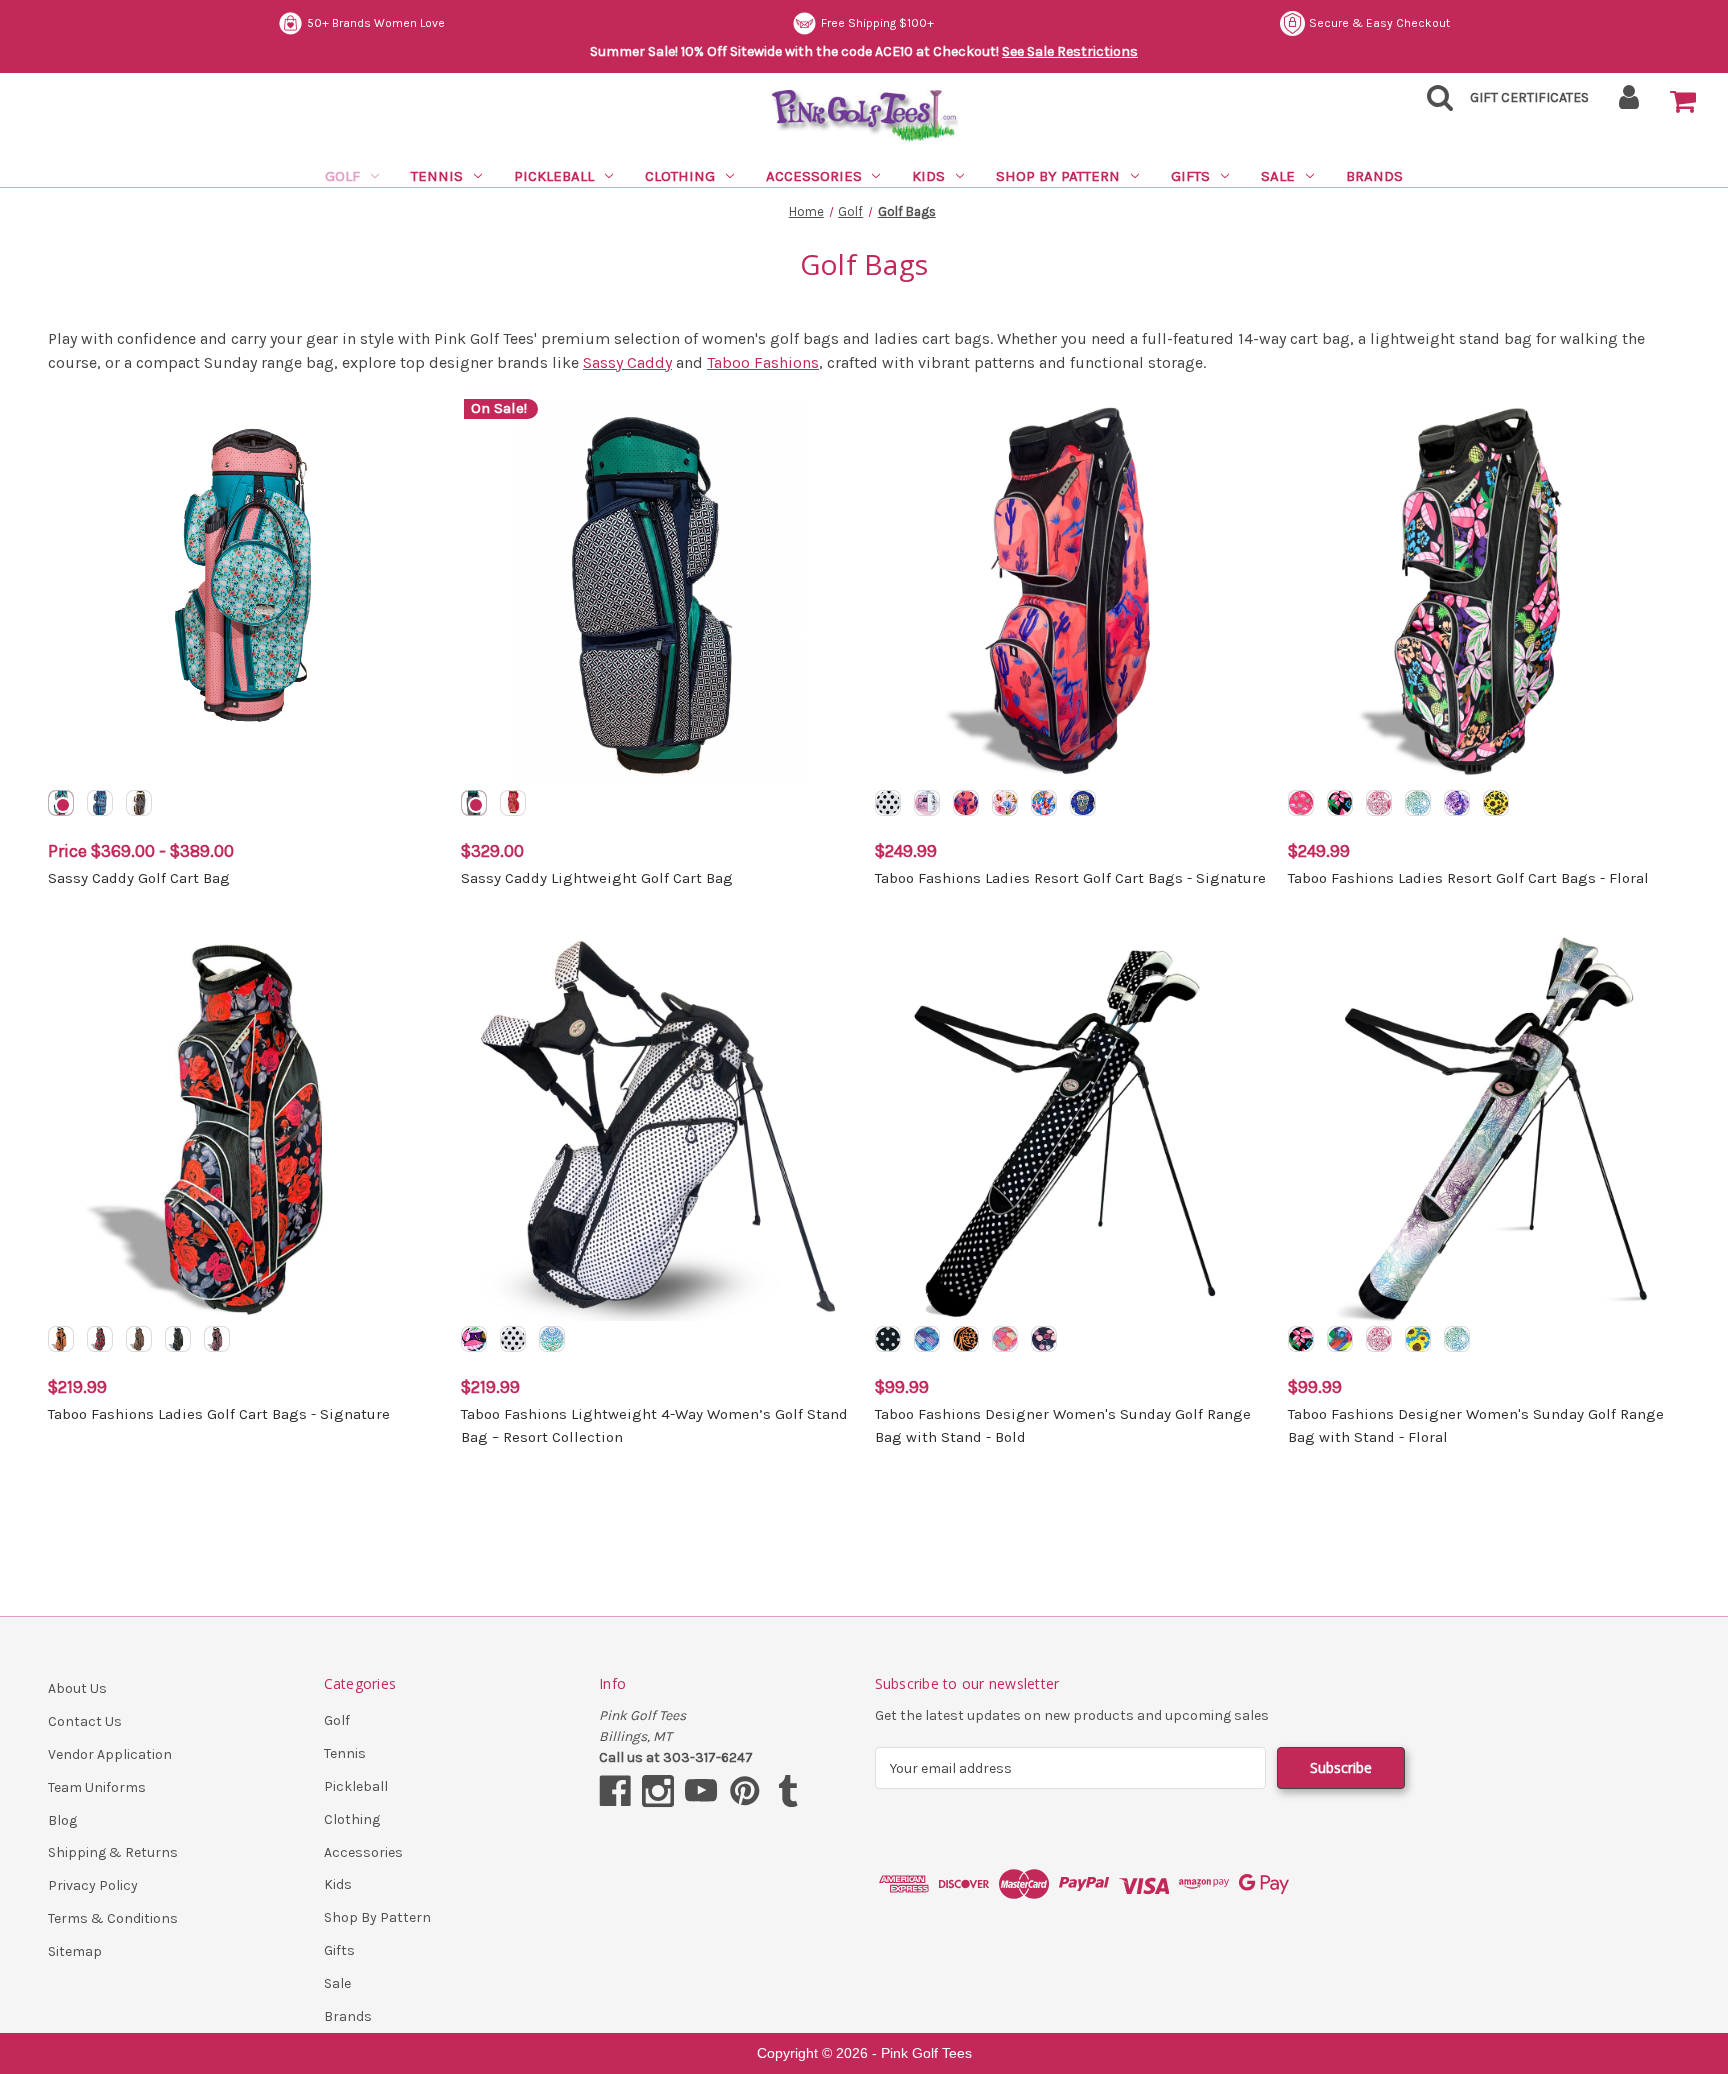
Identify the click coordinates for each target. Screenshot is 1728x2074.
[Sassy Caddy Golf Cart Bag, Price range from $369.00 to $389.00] (244, 592)
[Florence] (61, 803)
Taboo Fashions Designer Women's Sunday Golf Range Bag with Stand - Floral (1476, 1425)
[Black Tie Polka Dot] (888, 803)
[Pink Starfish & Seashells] (1005, 803)
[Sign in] (1629, 103)
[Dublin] (474, 803)
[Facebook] (615, 1791)
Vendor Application (110, 1754)
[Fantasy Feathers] (217, 1339)
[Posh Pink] (1005, 1339)
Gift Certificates (1529, 97)
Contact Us (85, 1721)
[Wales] (100, 803)
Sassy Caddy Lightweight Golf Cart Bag (597, 878)
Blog (62, 1820)
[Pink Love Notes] (927, 803)
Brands (1374, 176)
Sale (1278, 176)
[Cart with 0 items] (1683, 102)
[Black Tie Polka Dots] (513, 1339)
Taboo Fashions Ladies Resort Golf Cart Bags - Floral (1468, 878)
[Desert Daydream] (966, 803)
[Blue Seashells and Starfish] (1044, 803)
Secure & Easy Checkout (1379, 23)
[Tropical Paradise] (1340, 803)
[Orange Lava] (61, 1339)
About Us (77, 1688)
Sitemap (75, 1951)
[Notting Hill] (139, 803)
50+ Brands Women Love (376, 23)
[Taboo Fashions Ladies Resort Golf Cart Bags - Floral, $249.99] (1484, 592)
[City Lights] (888, 1339)
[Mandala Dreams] (1418, 803)
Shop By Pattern (1058, 176)
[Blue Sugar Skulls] (1083, 803)
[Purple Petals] (1457, 803)
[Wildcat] (139, 1339)
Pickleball (554, 176)
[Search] (1434, 103)
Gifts (1190, 176)
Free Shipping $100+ (877, 23)
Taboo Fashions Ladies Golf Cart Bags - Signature (219, 1414)
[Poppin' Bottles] (1044, 1339)
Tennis (437, 176)
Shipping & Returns (113, 1852)
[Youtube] (701, 1791)
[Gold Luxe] (178, 1339)
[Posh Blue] (927, 1339)
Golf (342, 176)
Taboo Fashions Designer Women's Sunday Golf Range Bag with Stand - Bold (1063, 1425)
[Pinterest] (745, 1791)
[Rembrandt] (1340, 1339)
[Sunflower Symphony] (1496, 803)
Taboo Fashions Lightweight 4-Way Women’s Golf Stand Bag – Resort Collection (654, 1425)
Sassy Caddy (627, 362)
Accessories (814, 176)
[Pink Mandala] (1379, 803)
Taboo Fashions (763, 362)
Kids (928, 176)
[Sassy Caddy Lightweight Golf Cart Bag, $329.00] (657, 592)
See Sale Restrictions (1070, 51)
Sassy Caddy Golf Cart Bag (139, 878)
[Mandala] (1457, 1339)
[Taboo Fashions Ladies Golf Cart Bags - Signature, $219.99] (244, 1128)
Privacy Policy (93, 1885)
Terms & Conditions (113, 1918)
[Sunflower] (1418, 1339)
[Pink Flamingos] (1301, 803)
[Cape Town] (513, 803)
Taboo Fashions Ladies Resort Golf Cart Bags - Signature (1070, 878)
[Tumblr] (788, 1791)
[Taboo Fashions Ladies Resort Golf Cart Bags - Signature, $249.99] (1071, 592)
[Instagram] (658, 1791)
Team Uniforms (97, 1787)
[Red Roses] (100, 1339)
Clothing (680, 176)
